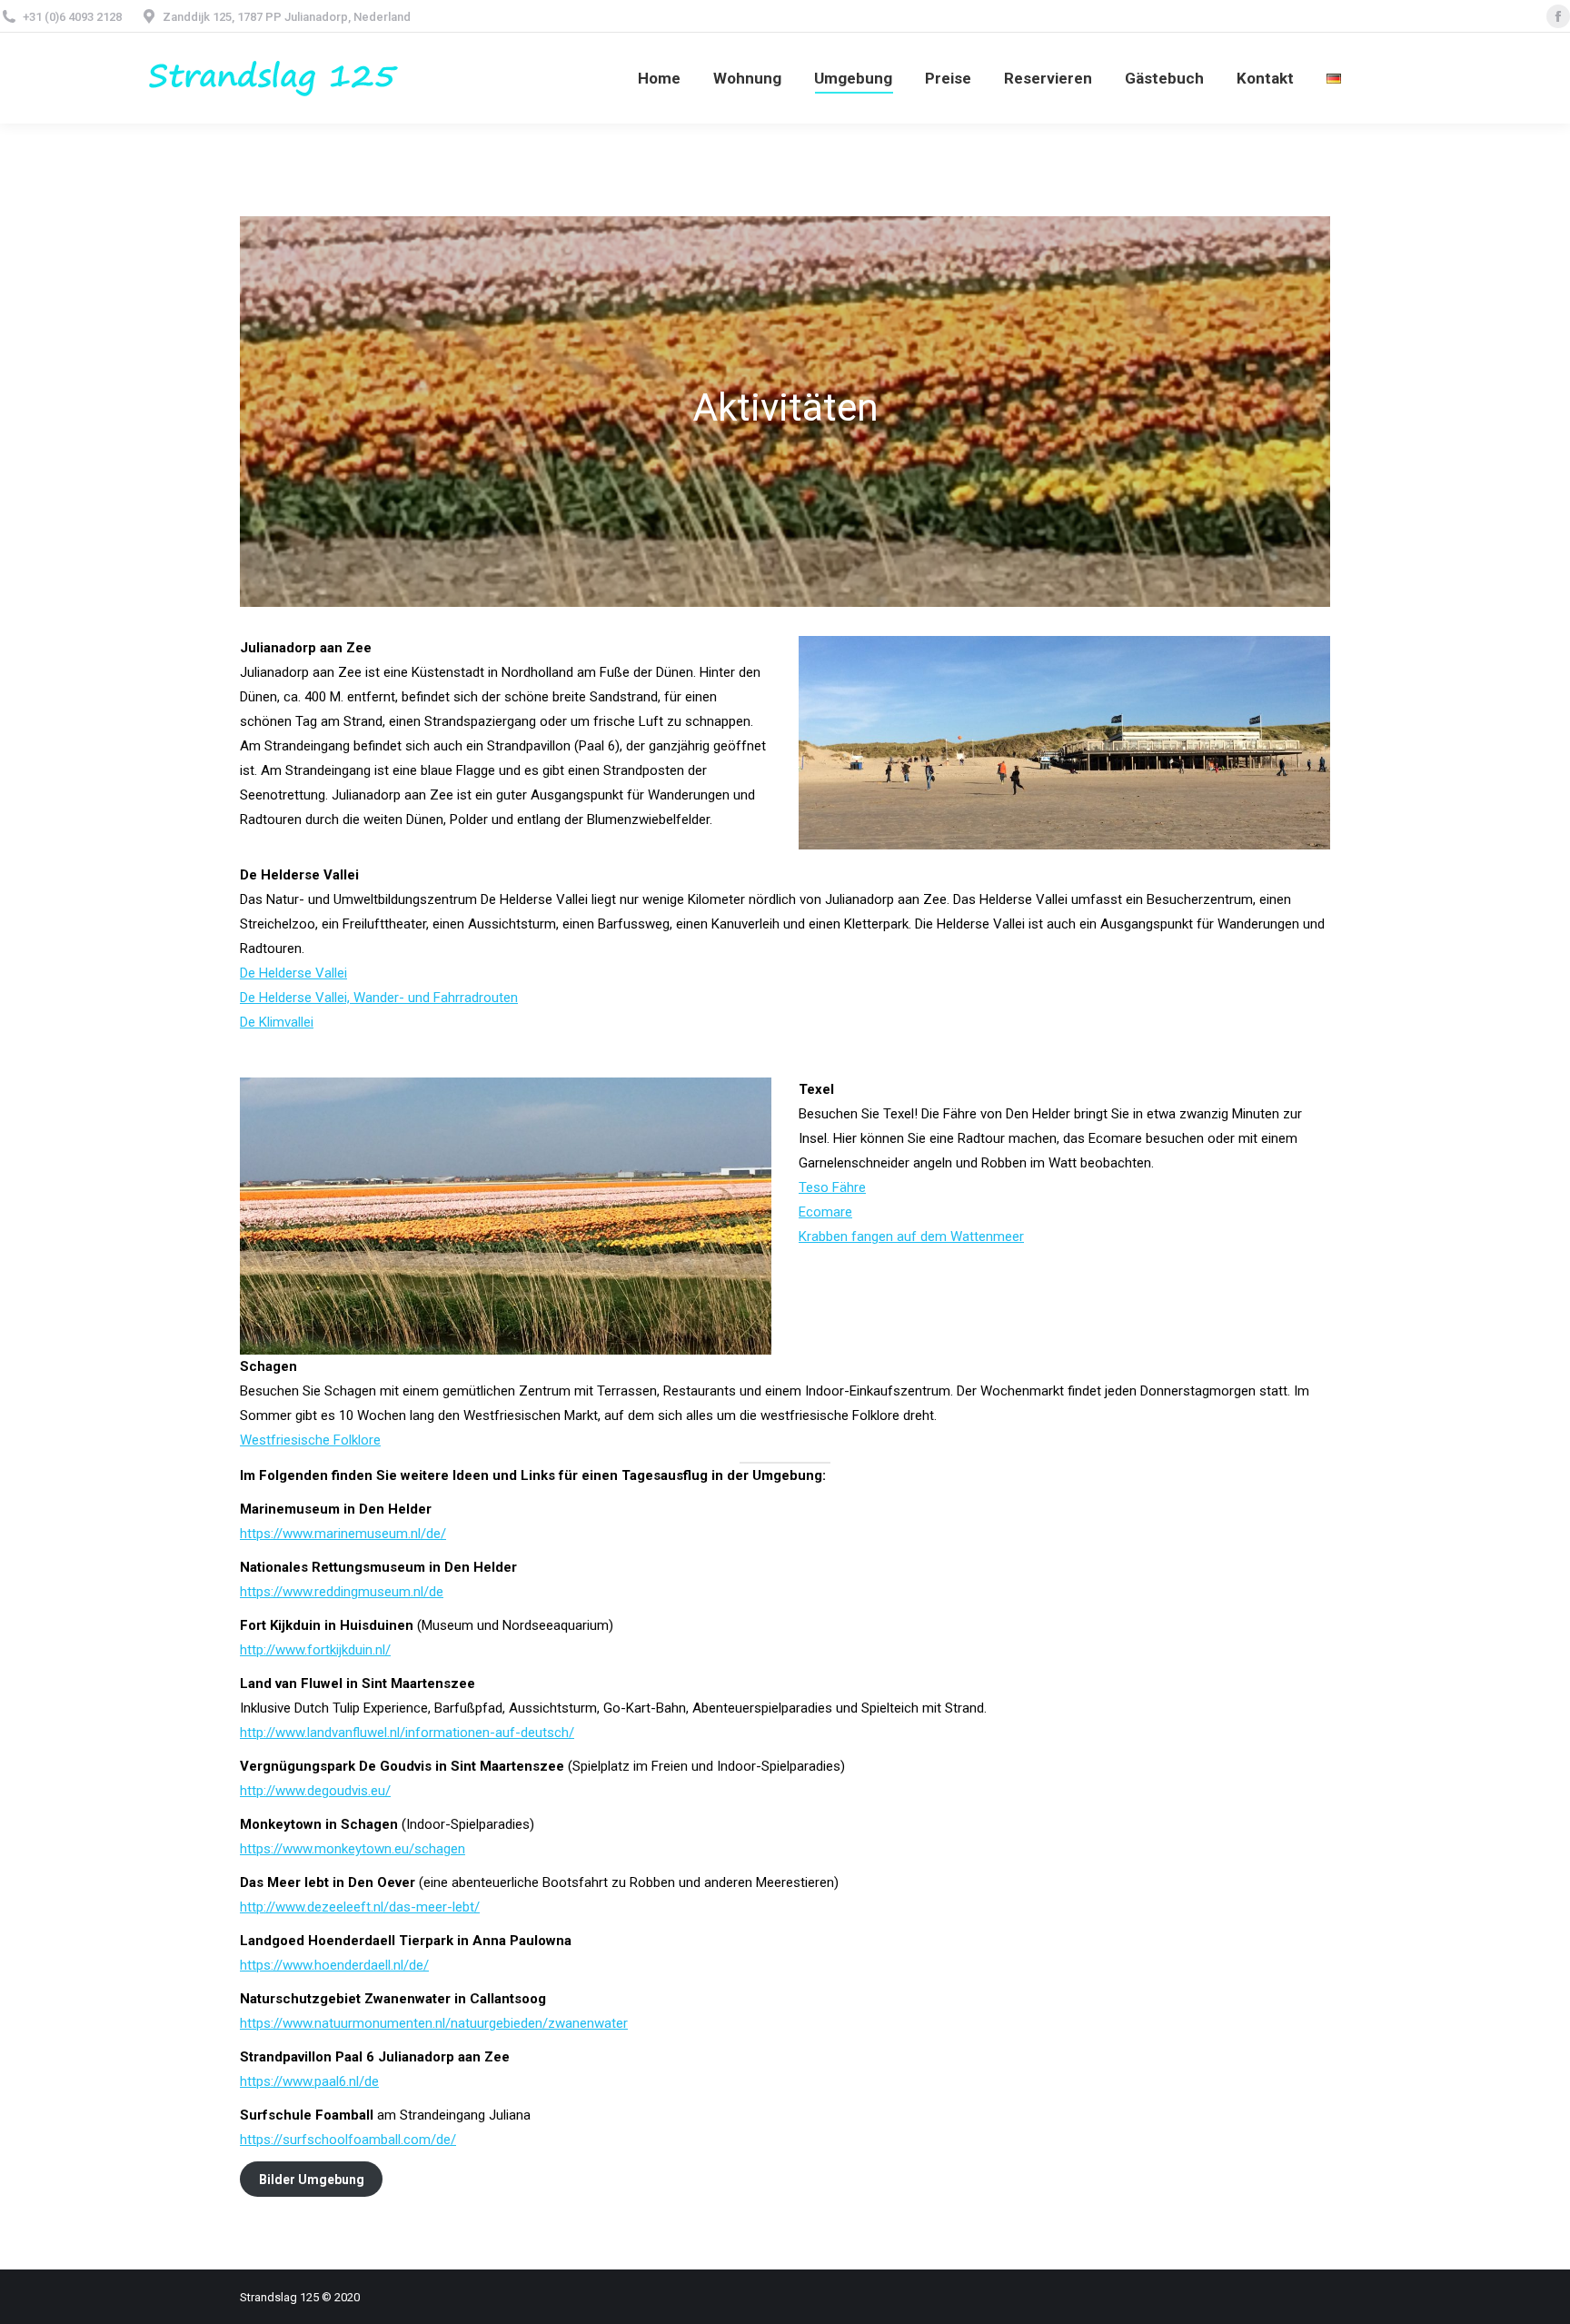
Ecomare (825, 1212)
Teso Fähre (832, 1187)
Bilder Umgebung (312, 2180)
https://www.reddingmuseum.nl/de (342, 1592)
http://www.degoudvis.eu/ (315, 1791)
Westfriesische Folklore (310, 1440)
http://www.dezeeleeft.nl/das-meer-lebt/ (360, 1907)
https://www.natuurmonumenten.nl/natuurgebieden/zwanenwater (434, 2023)
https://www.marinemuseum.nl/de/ (343, 1534)
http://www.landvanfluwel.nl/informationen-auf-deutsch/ (407, 1733)
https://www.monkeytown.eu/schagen (353, 1849)
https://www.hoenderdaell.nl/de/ (334, 1965)
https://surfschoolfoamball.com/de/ (348, 2140)
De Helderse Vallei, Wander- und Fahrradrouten (379, 998)
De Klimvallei (277, 1022)
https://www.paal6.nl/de (309, 2081)
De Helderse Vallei (293, 973)
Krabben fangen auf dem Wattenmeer (911, 1236)
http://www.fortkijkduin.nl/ (315, 1650)
